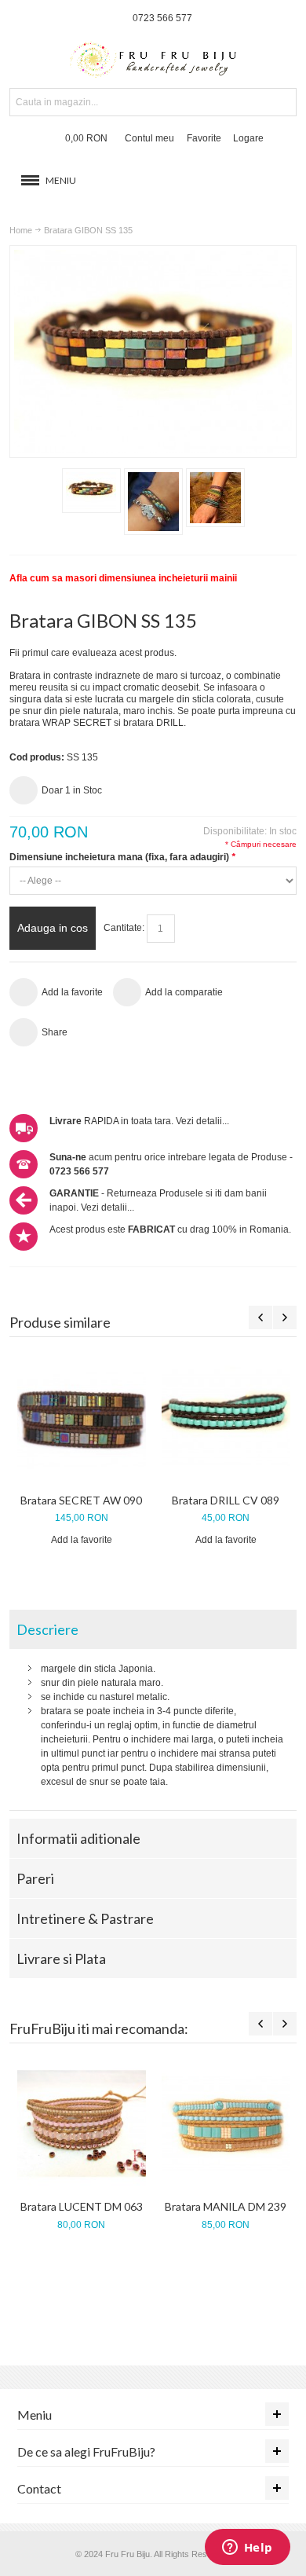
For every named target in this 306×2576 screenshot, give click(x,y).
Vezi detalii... (202, 1121)
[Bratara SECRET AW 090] (82, 1417)
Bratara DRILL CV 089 (226, 1500)
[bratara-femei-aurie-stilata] (215, 498)
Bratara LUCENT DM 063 (82, 2206)
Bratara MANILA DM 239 (226, 2206)
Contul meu (149, 138)
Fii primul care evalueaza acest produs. (93, 653)
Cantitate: (124, 928)
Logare (248, 138)
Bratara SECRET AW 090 (81, 1500)
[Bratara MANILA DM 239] (226, 2123)
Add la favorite (82, 1540)
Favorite (204, 138)
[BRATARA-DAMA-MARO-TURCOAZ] (91, 491)
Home (21, 230)
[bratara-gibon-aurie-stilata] (153, 502)
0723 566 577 (162, 18)
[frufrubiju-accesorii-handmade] (153, 61)
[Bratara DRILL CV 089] (226, 1417)
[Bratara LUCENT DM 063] (82, 2123)
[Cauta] (282, 102)
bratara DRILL (153, 723)
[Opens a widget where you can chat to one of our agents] (247, 2549)
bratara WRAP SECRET (60, 723)
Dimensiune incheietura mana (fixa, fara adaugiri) (122, 857)
